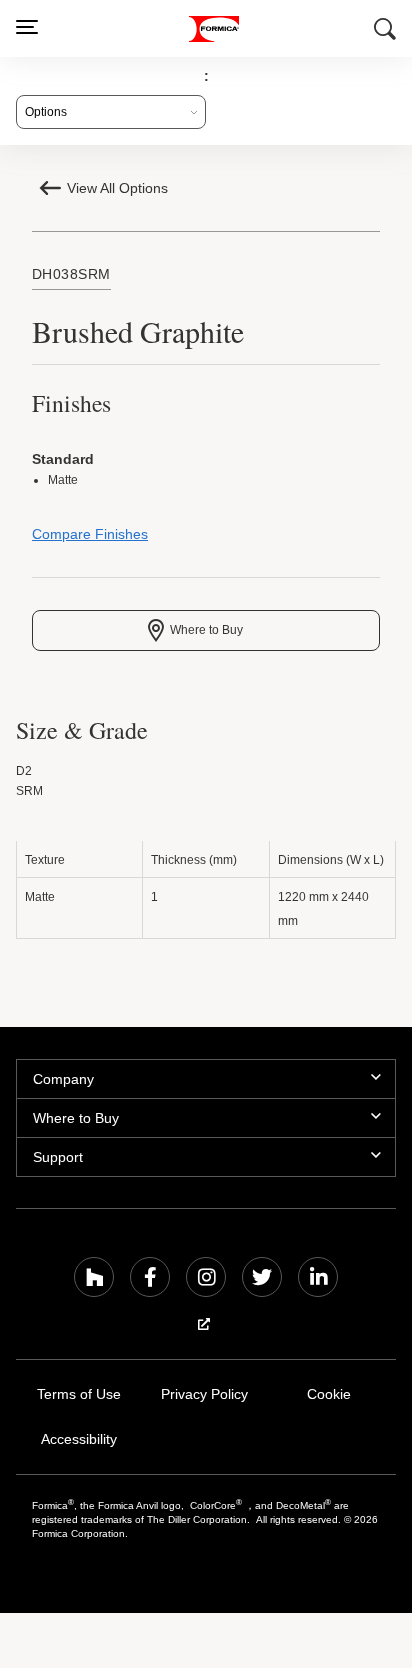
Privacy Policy (204, 1397)
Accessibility (78, 1442)
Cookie (329, 1397)
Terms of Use (78, 1397)
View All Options (117, 188)
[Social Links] (94, 1280)
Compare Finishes (90, 537)
